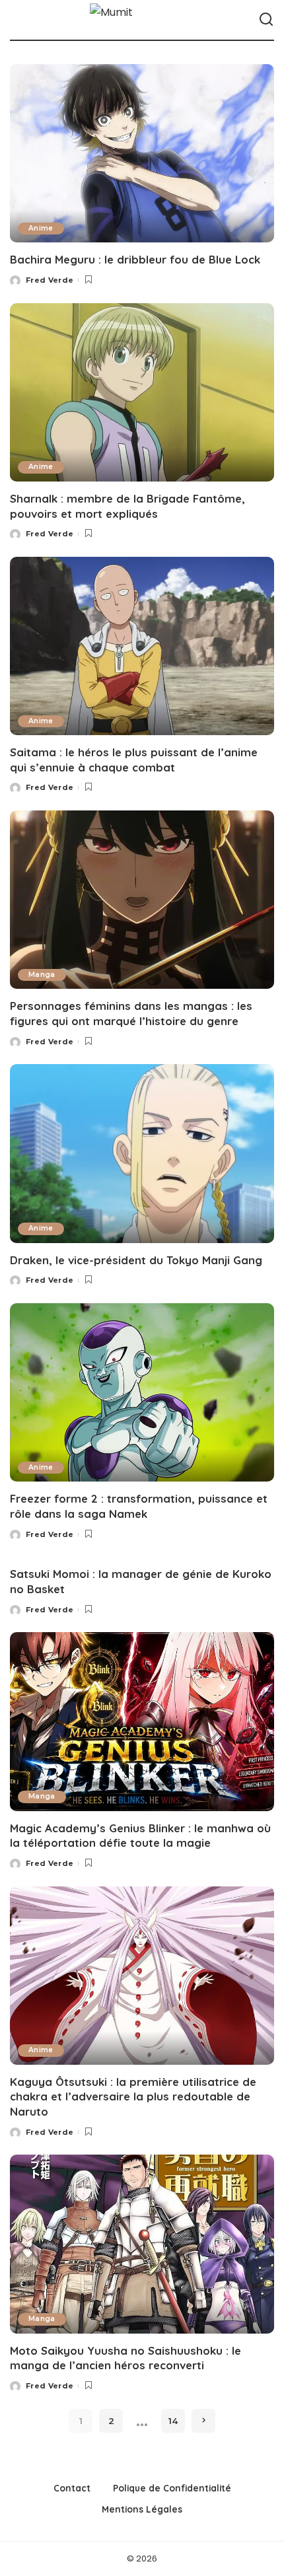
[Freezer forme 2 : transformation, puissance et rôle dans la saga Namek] (142, 1392)
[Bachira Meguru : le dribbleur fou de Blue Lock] (142, 153)
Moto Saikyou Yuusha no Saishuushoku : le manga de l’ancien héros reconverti (125, 2358)
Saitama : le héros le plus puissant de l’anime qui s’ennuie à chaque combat (134, 760)
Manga (42, 975)
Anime (41, 228)
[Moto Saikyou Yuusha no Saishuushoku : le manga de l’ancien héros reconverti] (142, 2244)
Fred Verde (50, 280)
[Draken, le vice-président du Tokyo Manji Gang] (142, 1153)
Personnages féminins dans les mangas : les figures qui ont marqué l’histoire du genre (131, 1013)
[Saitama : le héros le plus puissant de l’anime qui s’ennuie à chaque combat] (142, 646)
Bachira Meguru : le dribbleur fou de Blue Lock (135, 259)
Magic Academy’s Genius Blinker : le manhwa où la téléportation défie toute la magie (140, 1836)
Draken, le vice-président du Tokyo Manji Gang (136, 1260)
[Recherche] (266, 20)
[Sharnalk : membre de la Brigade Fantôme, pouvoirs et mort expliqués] (142, 392)
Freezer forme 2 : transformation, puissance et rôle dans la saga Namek (139, 1506)
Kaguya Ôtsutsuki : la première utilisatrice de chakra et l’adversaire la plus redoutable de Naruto (133, 2096)
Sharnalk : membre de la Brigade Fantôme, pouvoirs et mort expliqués (127, 506)
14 (173, 2421)
